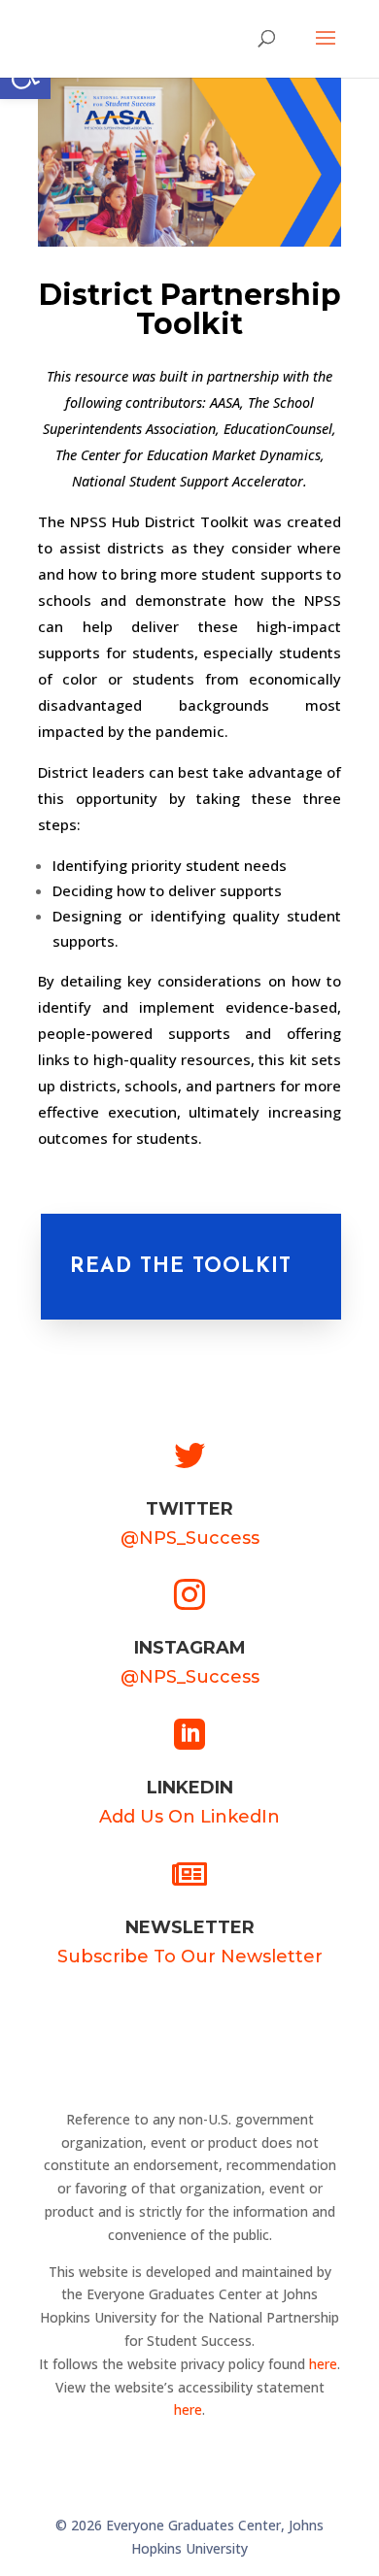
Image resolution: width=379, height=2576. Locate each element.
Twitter (189, 1509)
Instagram (190, 1648)
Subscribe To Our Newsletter (190, 1957)
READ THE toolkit (181, 1267)
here (323, 2364)
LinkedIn (190, 1788)
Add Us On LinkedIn (189, 1817)
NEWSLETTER (190, 1927)
